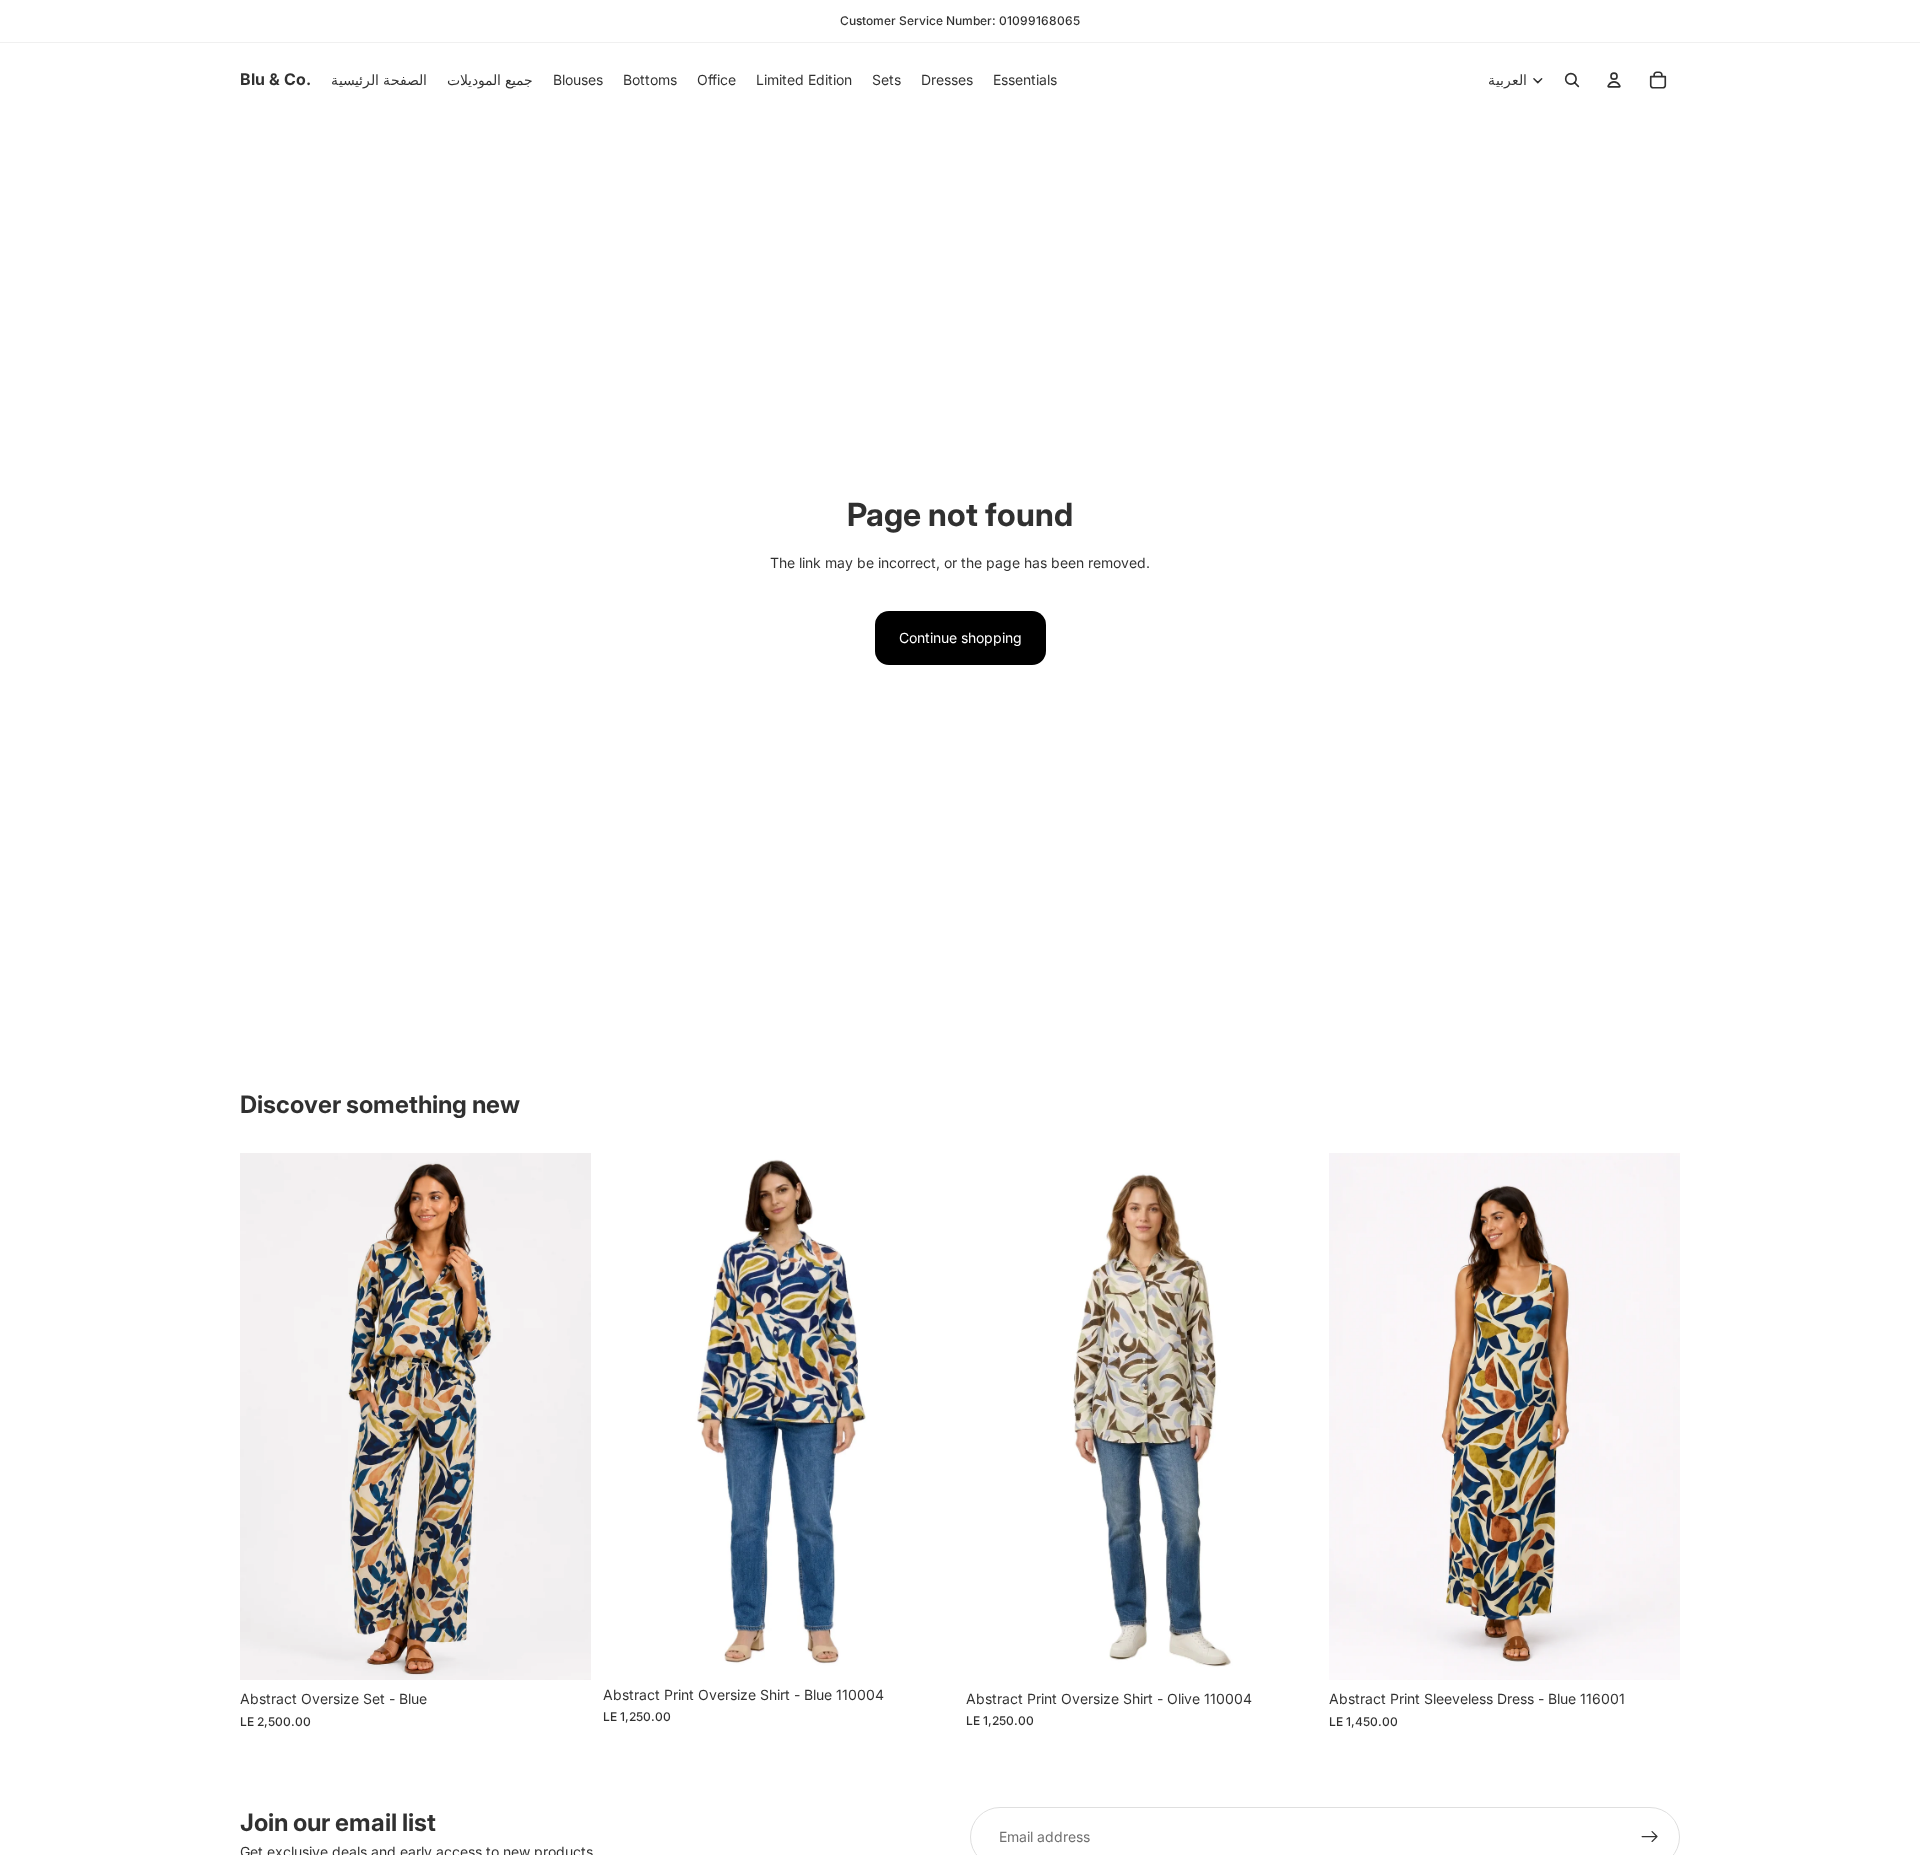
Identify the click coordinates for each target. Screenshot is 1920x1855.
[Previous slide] (633, 1414)
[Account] (1614, 80)
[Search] (1572, 80)
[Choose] (560, 1649)
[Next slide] (924, 1414)
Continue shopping (960, 637)
